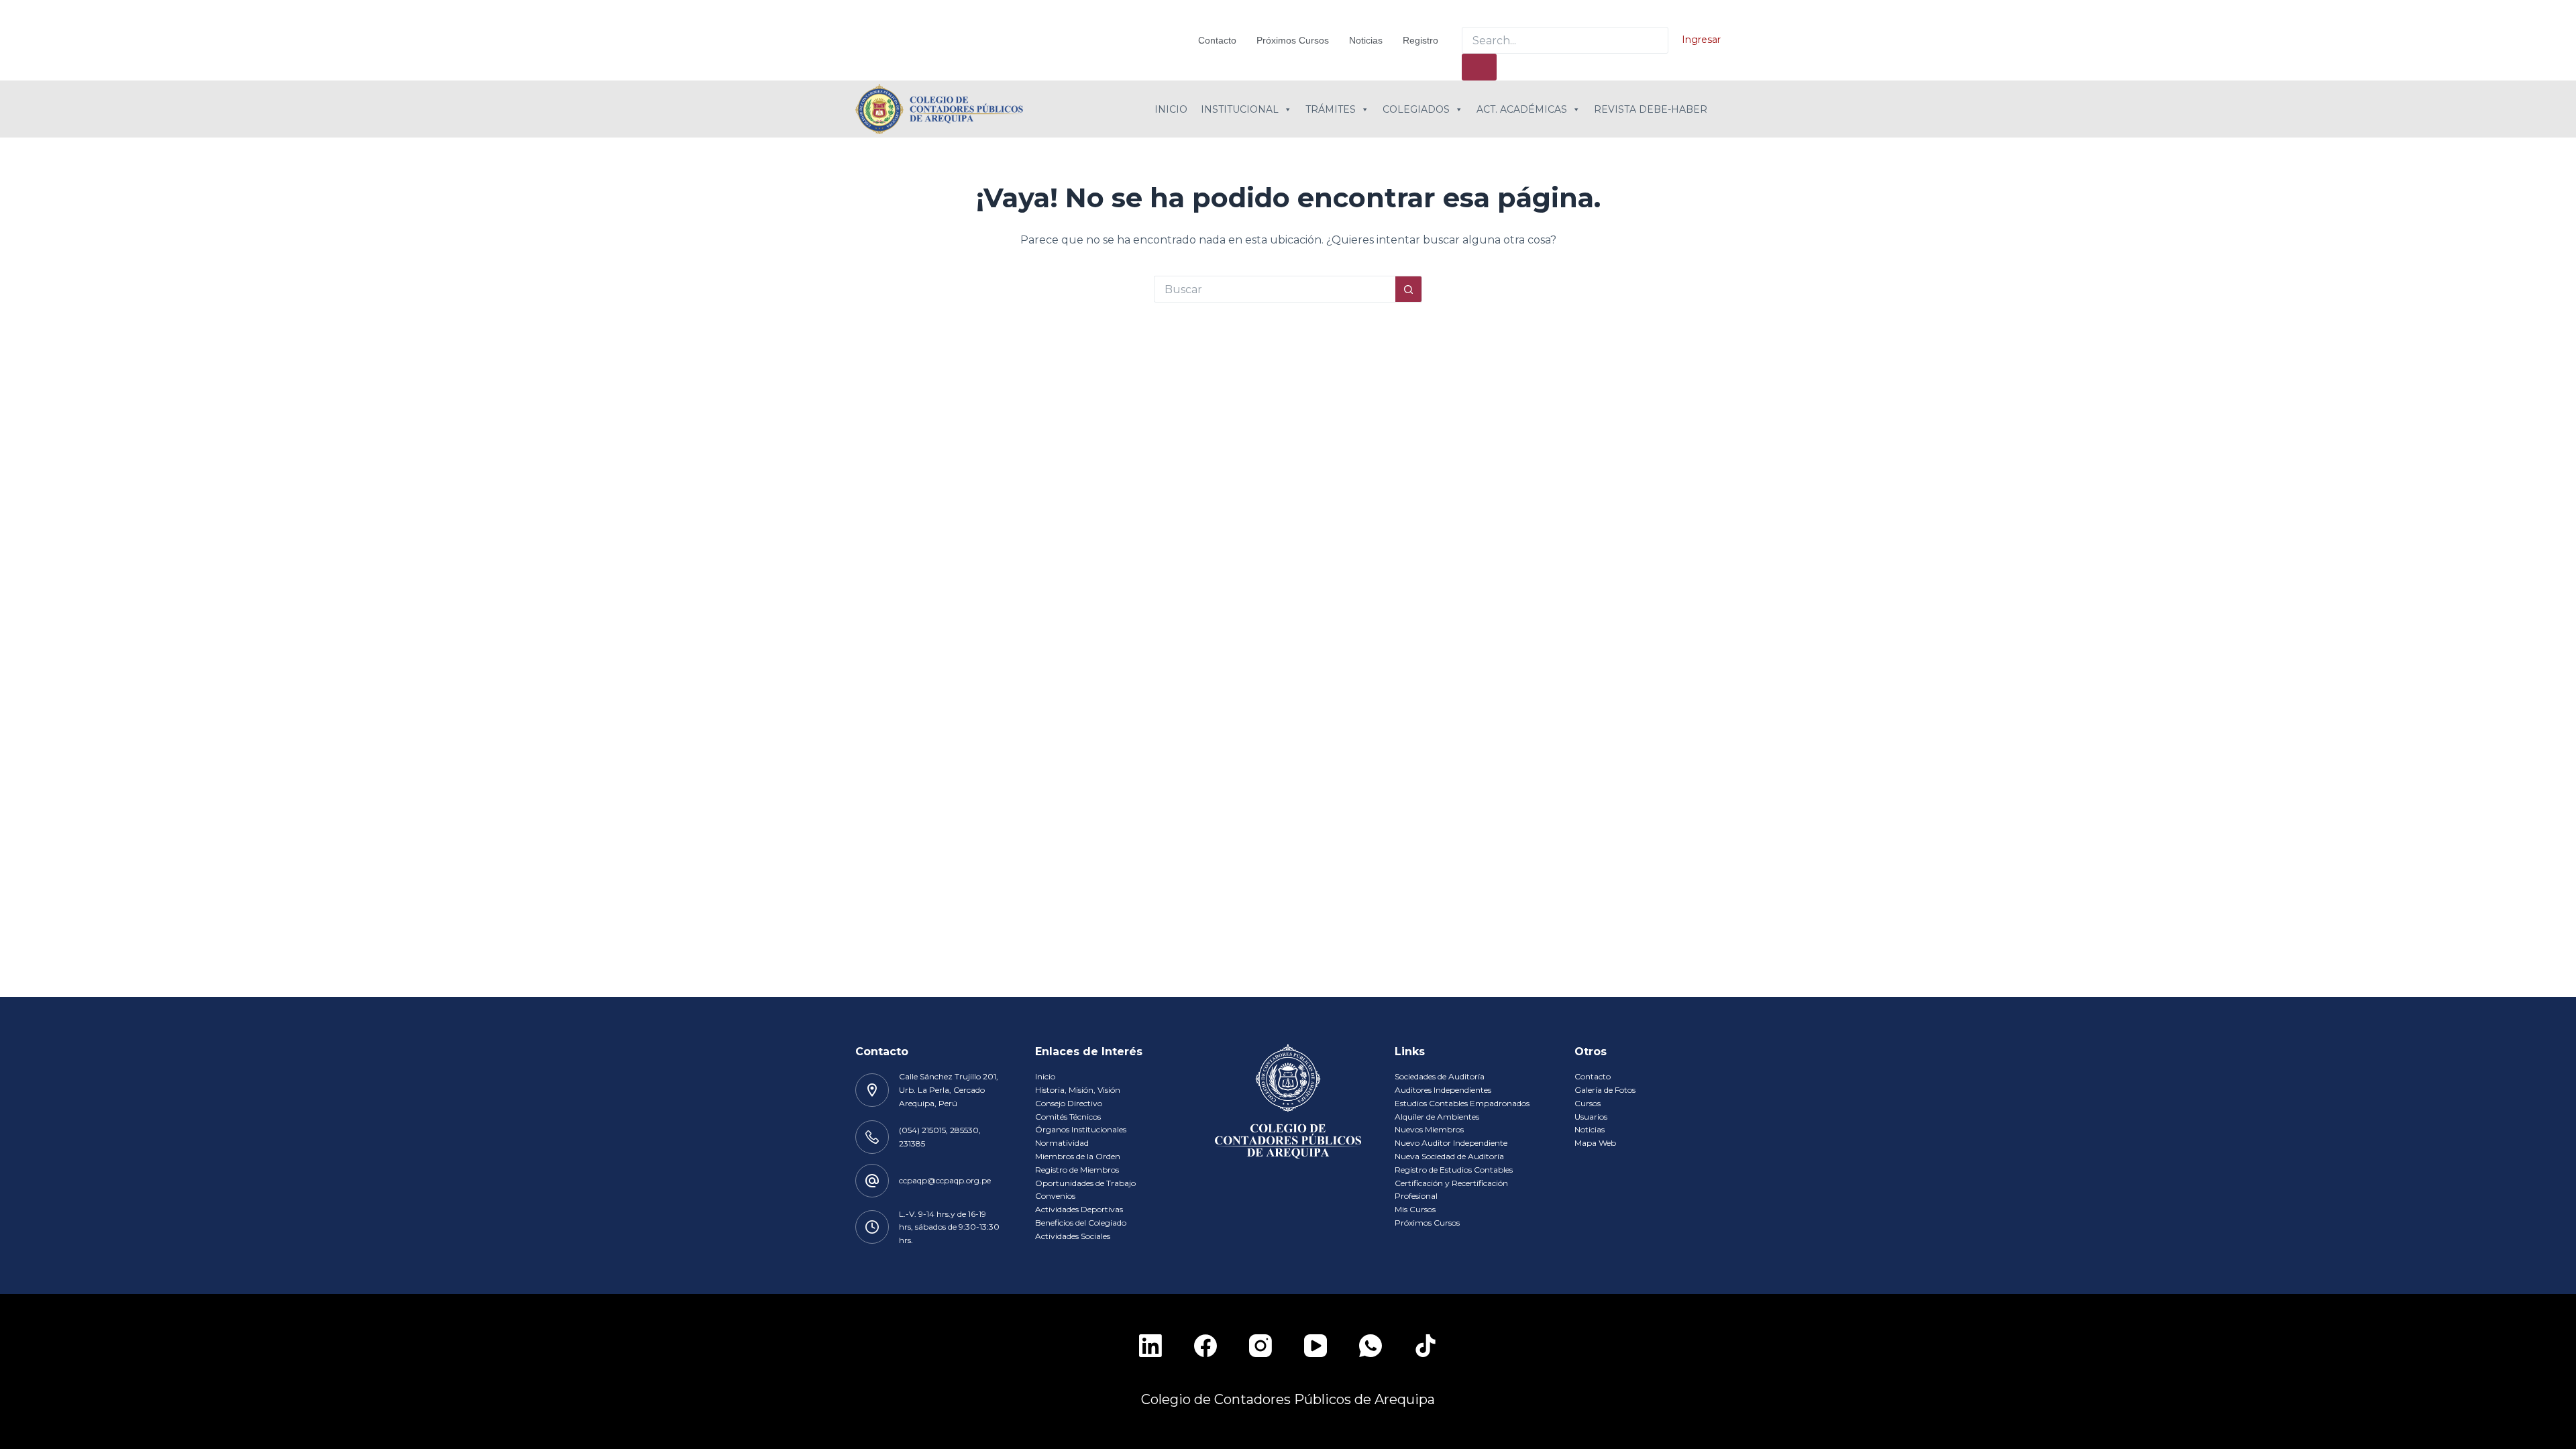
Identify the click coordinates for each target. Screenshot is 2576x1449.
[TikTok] (1426, 1346)
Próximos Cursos (1293, 40)
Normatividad (1062, 1143)
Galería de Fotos (1605, 1090)
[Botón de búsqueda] (1409, 289)
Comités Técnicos (1068, 1117)
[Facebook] (1205, 1346)
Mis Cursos (1415, 1209)
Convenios (1055, 1196)
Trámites (1331, 109)
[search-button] (1479, 67)
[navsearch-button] (1470, 13)
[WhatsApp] (1371, 1346)
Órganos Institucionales (1081, 1129)
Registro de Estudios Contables (1454, 1170)
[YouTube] (1316, 1346)
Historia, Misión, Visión (1078, 1090)
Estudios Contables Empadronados (1462, 1103)
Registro (1420, 40)
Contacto (1217, 40)
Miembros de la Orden (1078, 1156)
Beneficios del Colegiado (1081, 1223)
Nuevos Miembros (1429, 1129)
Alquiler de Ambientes (1437, 1117)
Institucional (1240, 109)
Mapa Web (1595, 1143)
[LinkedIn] (1150, 1346)
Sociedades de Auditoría (1440, 1076)
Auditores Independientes (1443, 1090)
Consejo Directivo (1069, 1103)
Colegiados (1416, 109)
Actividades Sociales (1073, 1236)
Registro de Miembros (1077, 1170)
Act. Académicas (1522, 109)
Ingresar (1701, 40)
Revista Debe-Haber (1651, 109)
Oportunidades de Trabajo (1085, 1183)
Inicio (1171, 109)
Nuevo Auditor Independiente (1451, 1143)
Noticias (1366, 40)
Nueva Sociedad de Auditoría (1449, 1156)
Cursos (1588, 1103)
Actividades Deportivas (1079, 1209)
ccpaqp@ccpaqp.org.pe (945, 1180)
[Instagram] (1260, 1346)
